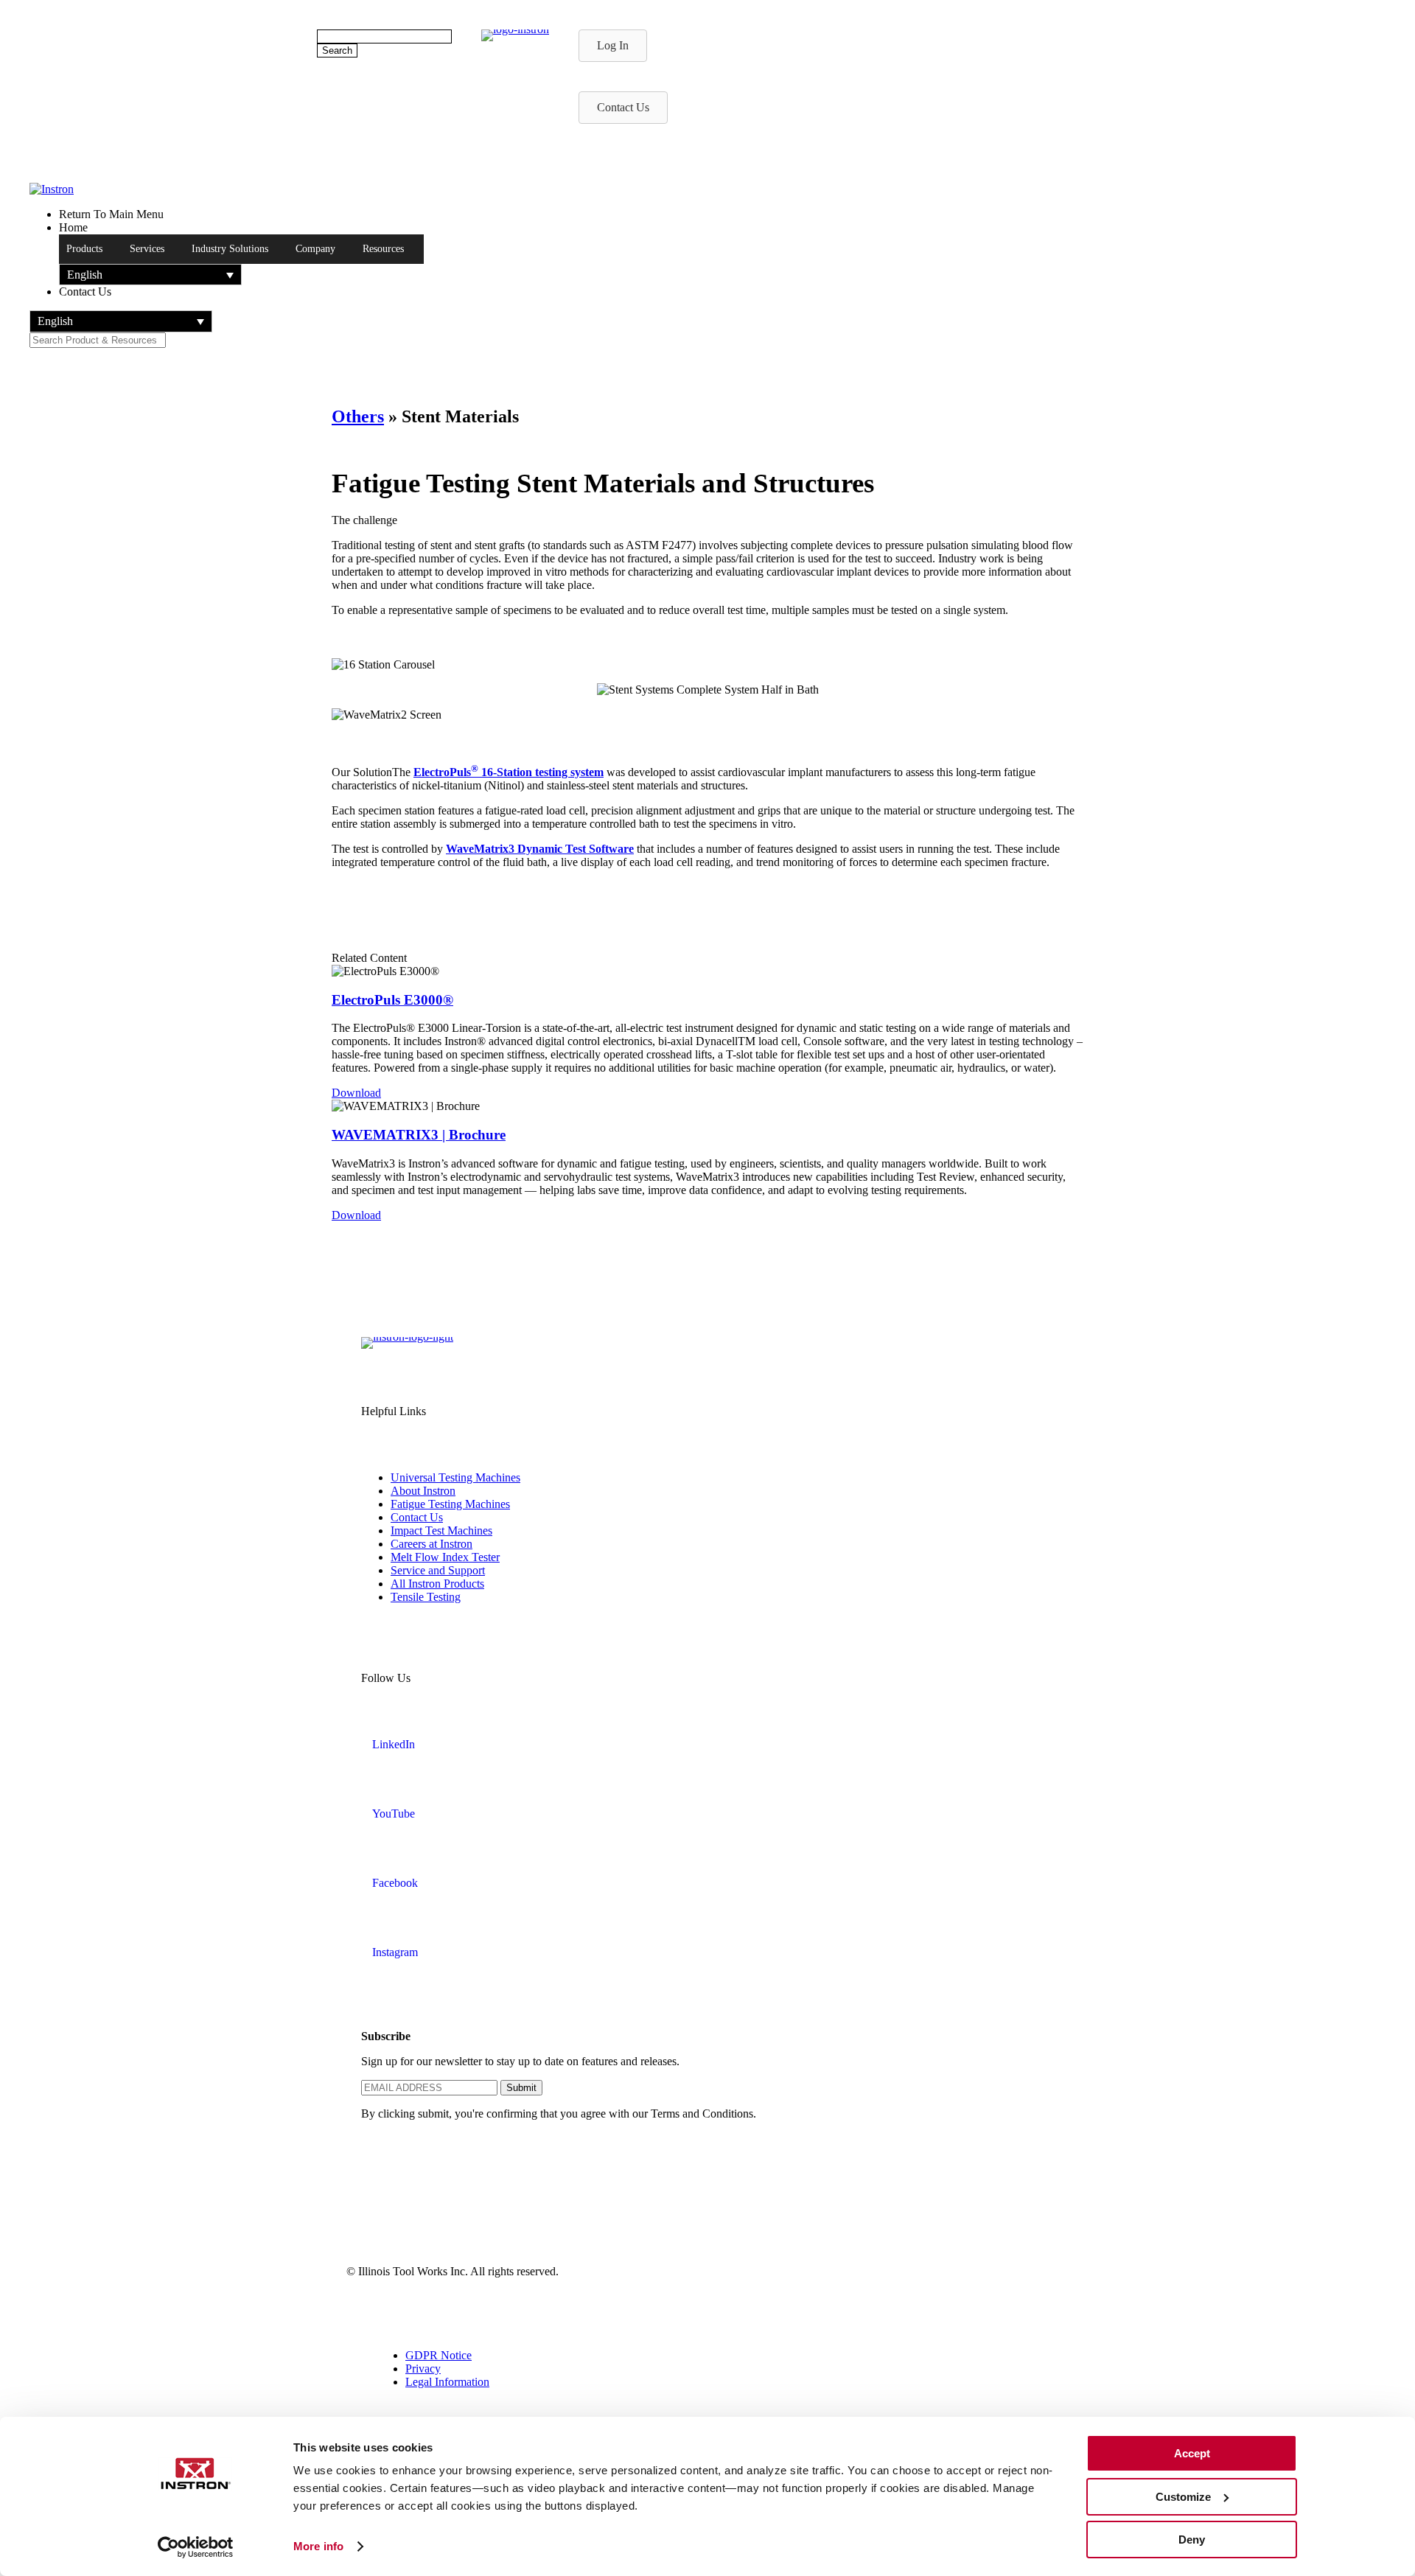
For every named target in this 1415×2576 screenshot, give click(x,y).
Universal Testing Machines (455, 1477)
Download (356, 1093)
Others (358, 416)
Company (315, 249)
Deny (1192, 2540)
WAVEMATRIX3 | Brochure (419, 1135)
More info (318, 2546)
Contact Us (417, 1517)
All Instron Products (437, 1584)
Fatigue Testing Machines (450, 1504)
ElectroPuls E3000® (392, 1000)
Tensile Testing (426, 1597)
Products (84, 249)
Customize (1183, 2497)
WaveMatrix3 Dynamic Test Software (540, 849)
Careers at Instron (432, 1544)
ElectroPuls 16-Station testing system (509, 772)
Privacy (423, 2369)
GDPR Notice (439, 2355)
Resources (383, 249)
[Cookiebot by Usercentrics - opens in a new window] (196, 2547)
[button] (150, 275)
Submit (521, 2088)
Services (147, 249)
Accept (1192, 2453)
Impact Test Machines (441, 1530)
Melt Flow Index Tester (445, 1557)
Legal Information (447, 2382)
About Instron (423, 1491)
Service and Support (438, 1570)
